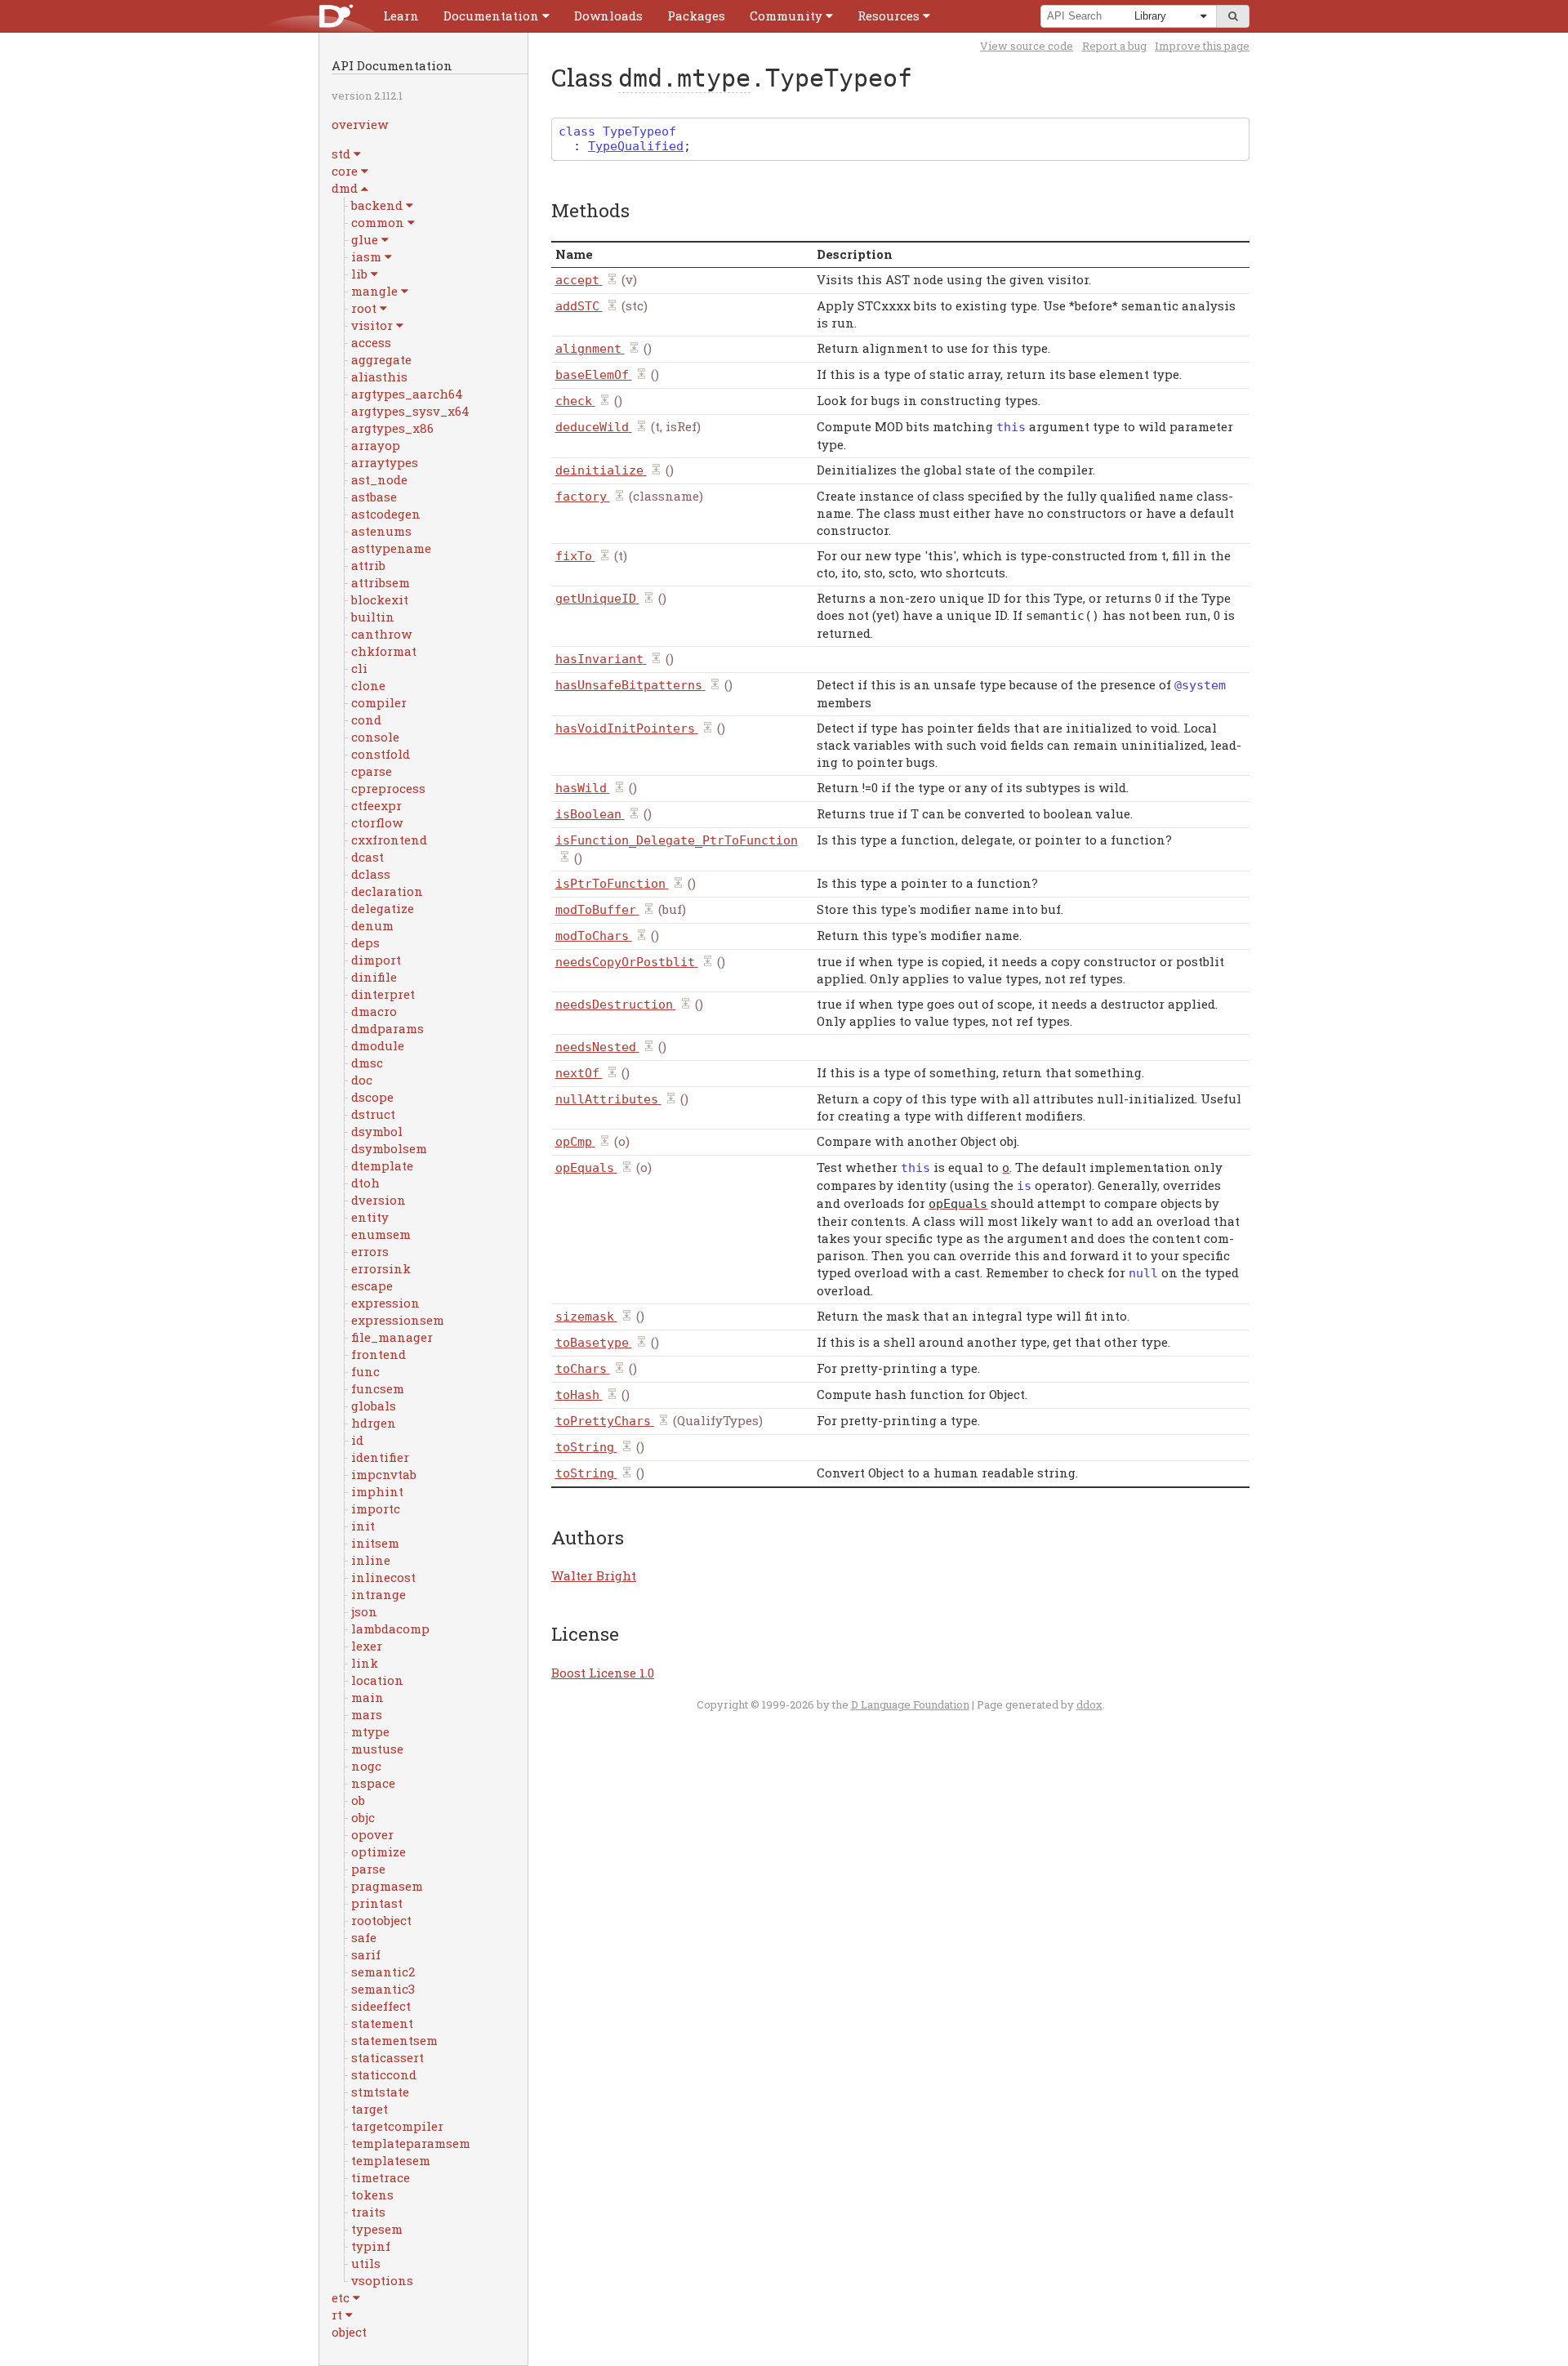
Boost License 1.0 (603, 1673)
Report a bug (1114, 46)
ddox (1089, 1704)
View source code (1027, 46)
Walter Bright (594, 1575)
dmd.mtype (684, 78)
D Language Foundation (910, 1704)
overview (360, 124)
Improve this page (1202, 46)
